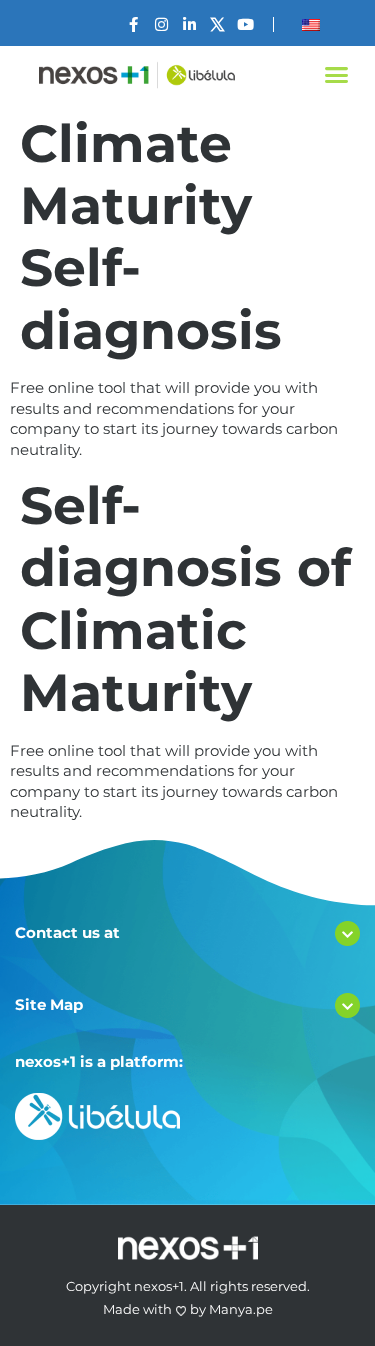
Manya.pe (241, 1309)
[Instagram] (161, 24)
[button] (337, 75)
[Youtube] (245, 24)
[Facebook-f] (133, 24)
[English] (311, 25)
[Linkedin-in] (189, 24)
